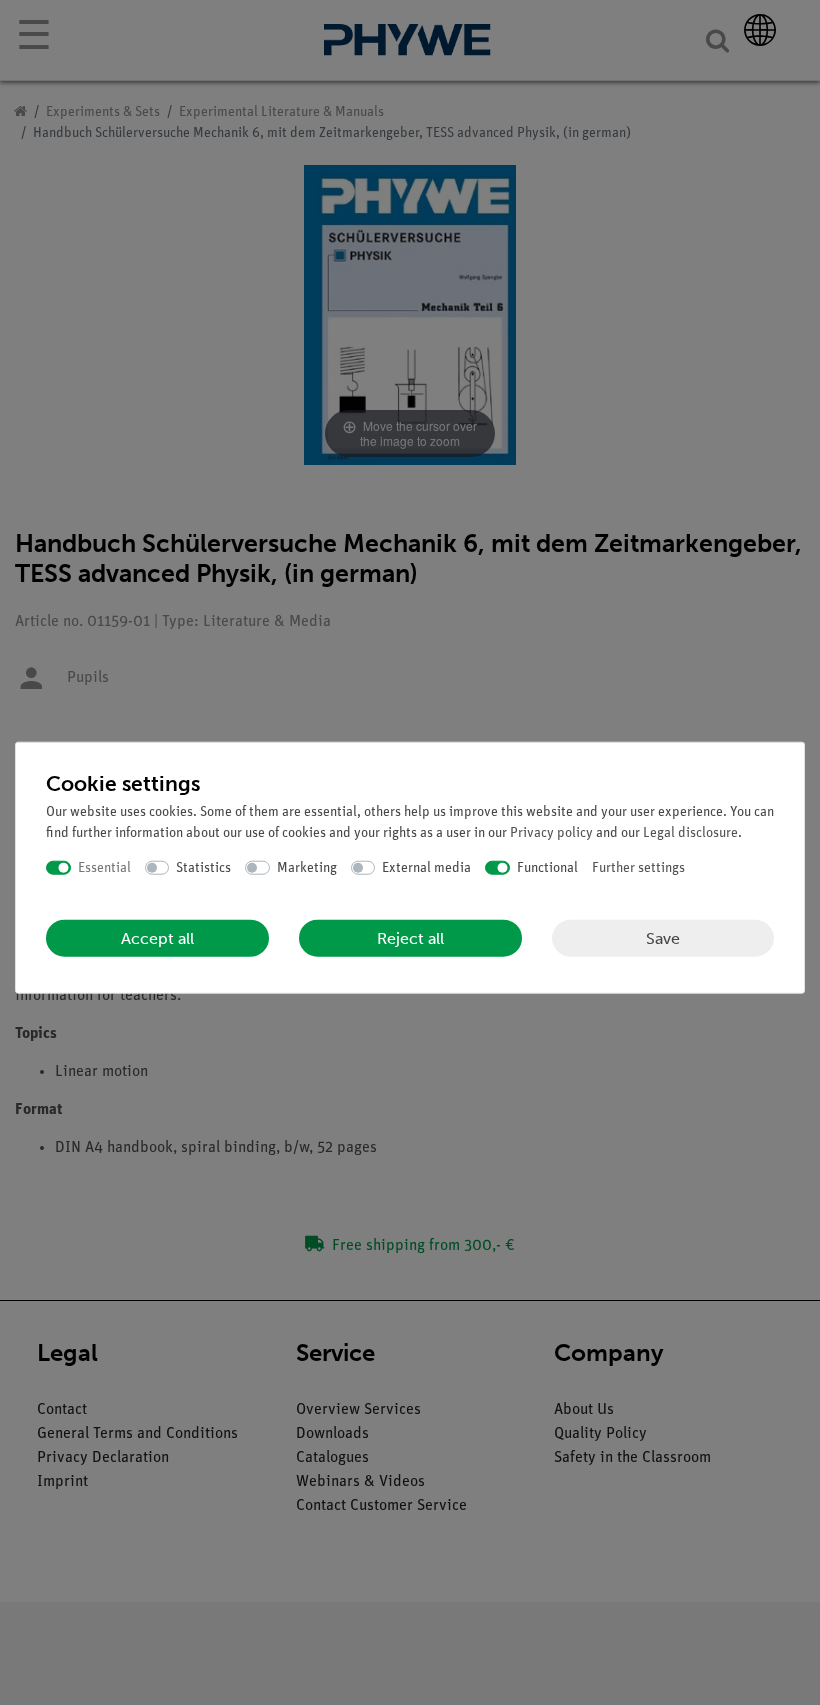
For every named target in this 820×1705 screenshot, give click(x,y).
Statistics (203, 867)
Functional (547, 867)
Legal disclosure (690, 832)
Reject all (410, 938)
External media (426, 867)
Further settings (638, 867)
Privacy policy (551, 832)
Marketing (307, 867)
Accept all (157, 938)
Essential (104, 867)
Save (663, 937)
